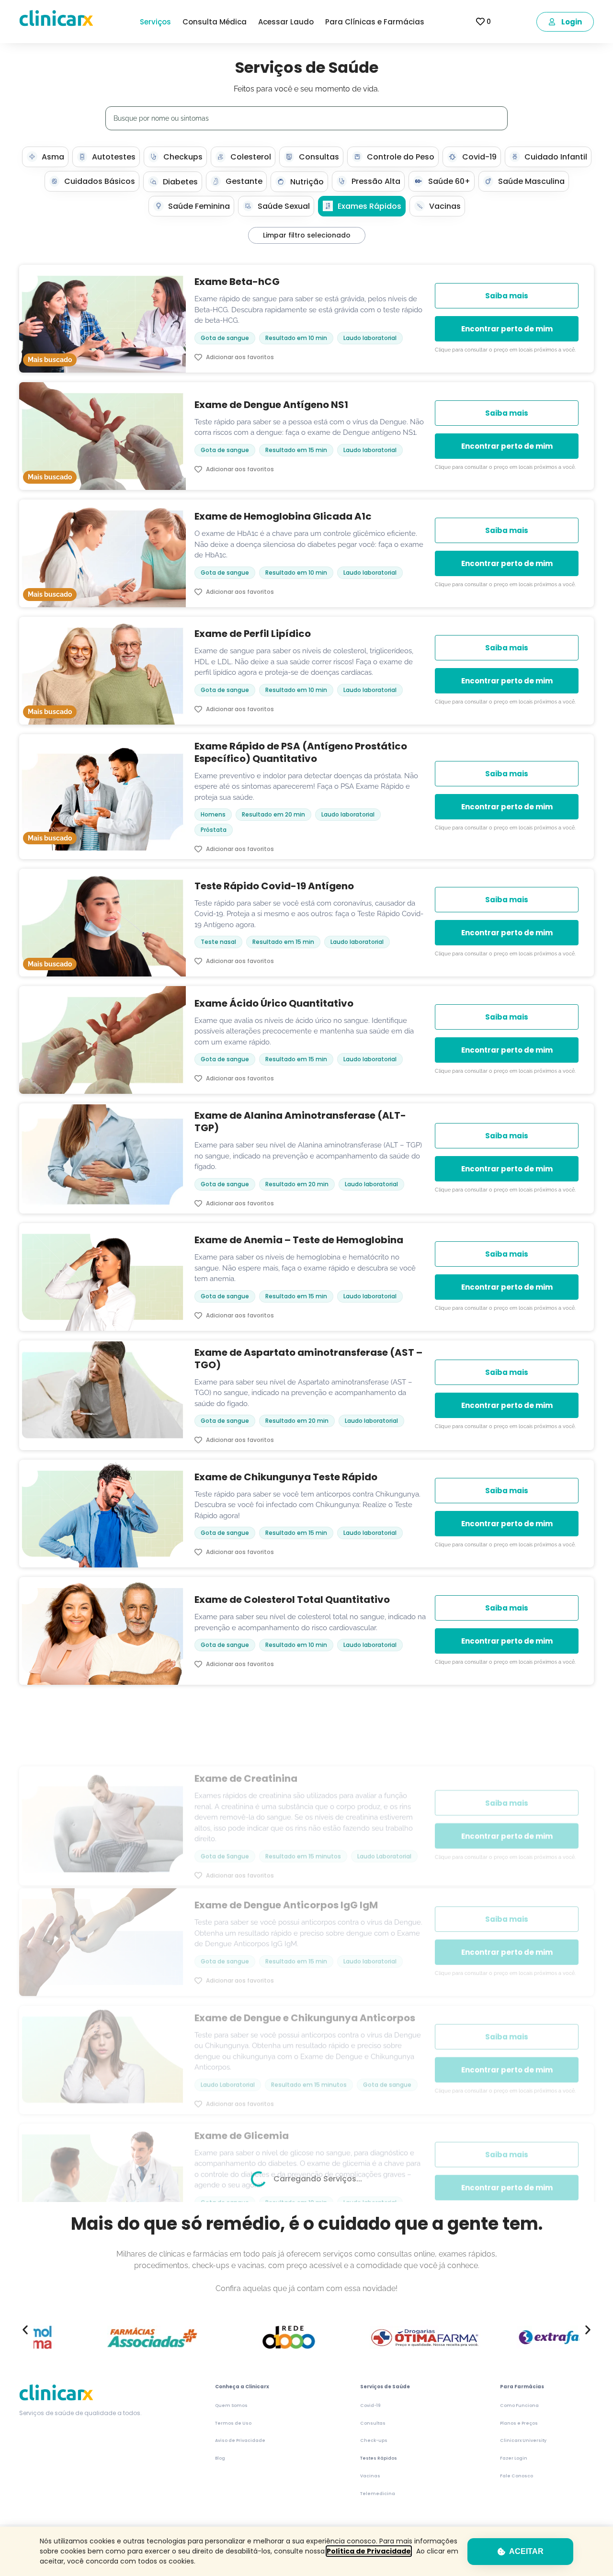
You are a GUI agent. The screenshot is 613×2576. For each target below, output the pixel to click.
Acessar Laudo (286, 22)
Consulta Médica (215, 22)
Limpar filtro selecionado (307, 235)
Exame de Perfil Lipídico (253, 634)
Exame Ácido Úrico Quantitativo (274, 1003)
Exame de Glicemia (242, 2070)
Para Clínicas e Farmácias (375, 22)
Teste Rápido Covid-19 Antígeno (274, 886)
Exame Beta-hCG (237, 282)
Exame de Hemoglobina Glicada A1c (283, 516)
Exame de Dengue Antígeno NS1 (271, 405)
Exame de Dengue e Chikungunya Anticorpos (305, 1952)
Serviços (155, 22)
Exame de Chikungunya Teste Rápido (286, 1477)
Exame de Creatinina (246, 1706)
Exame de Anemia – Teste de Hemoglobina (299, 1240)
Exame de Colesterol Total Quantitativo (292, 1600)
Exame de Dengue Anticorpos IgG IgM (286, 1840)
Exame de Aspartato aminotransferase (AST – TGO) (308, 1359)
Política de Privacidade (369, 2551)
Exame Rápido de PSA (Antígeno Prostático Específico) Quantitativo (301, 752)
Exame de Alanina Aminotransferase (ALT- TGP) (300, 1122)
